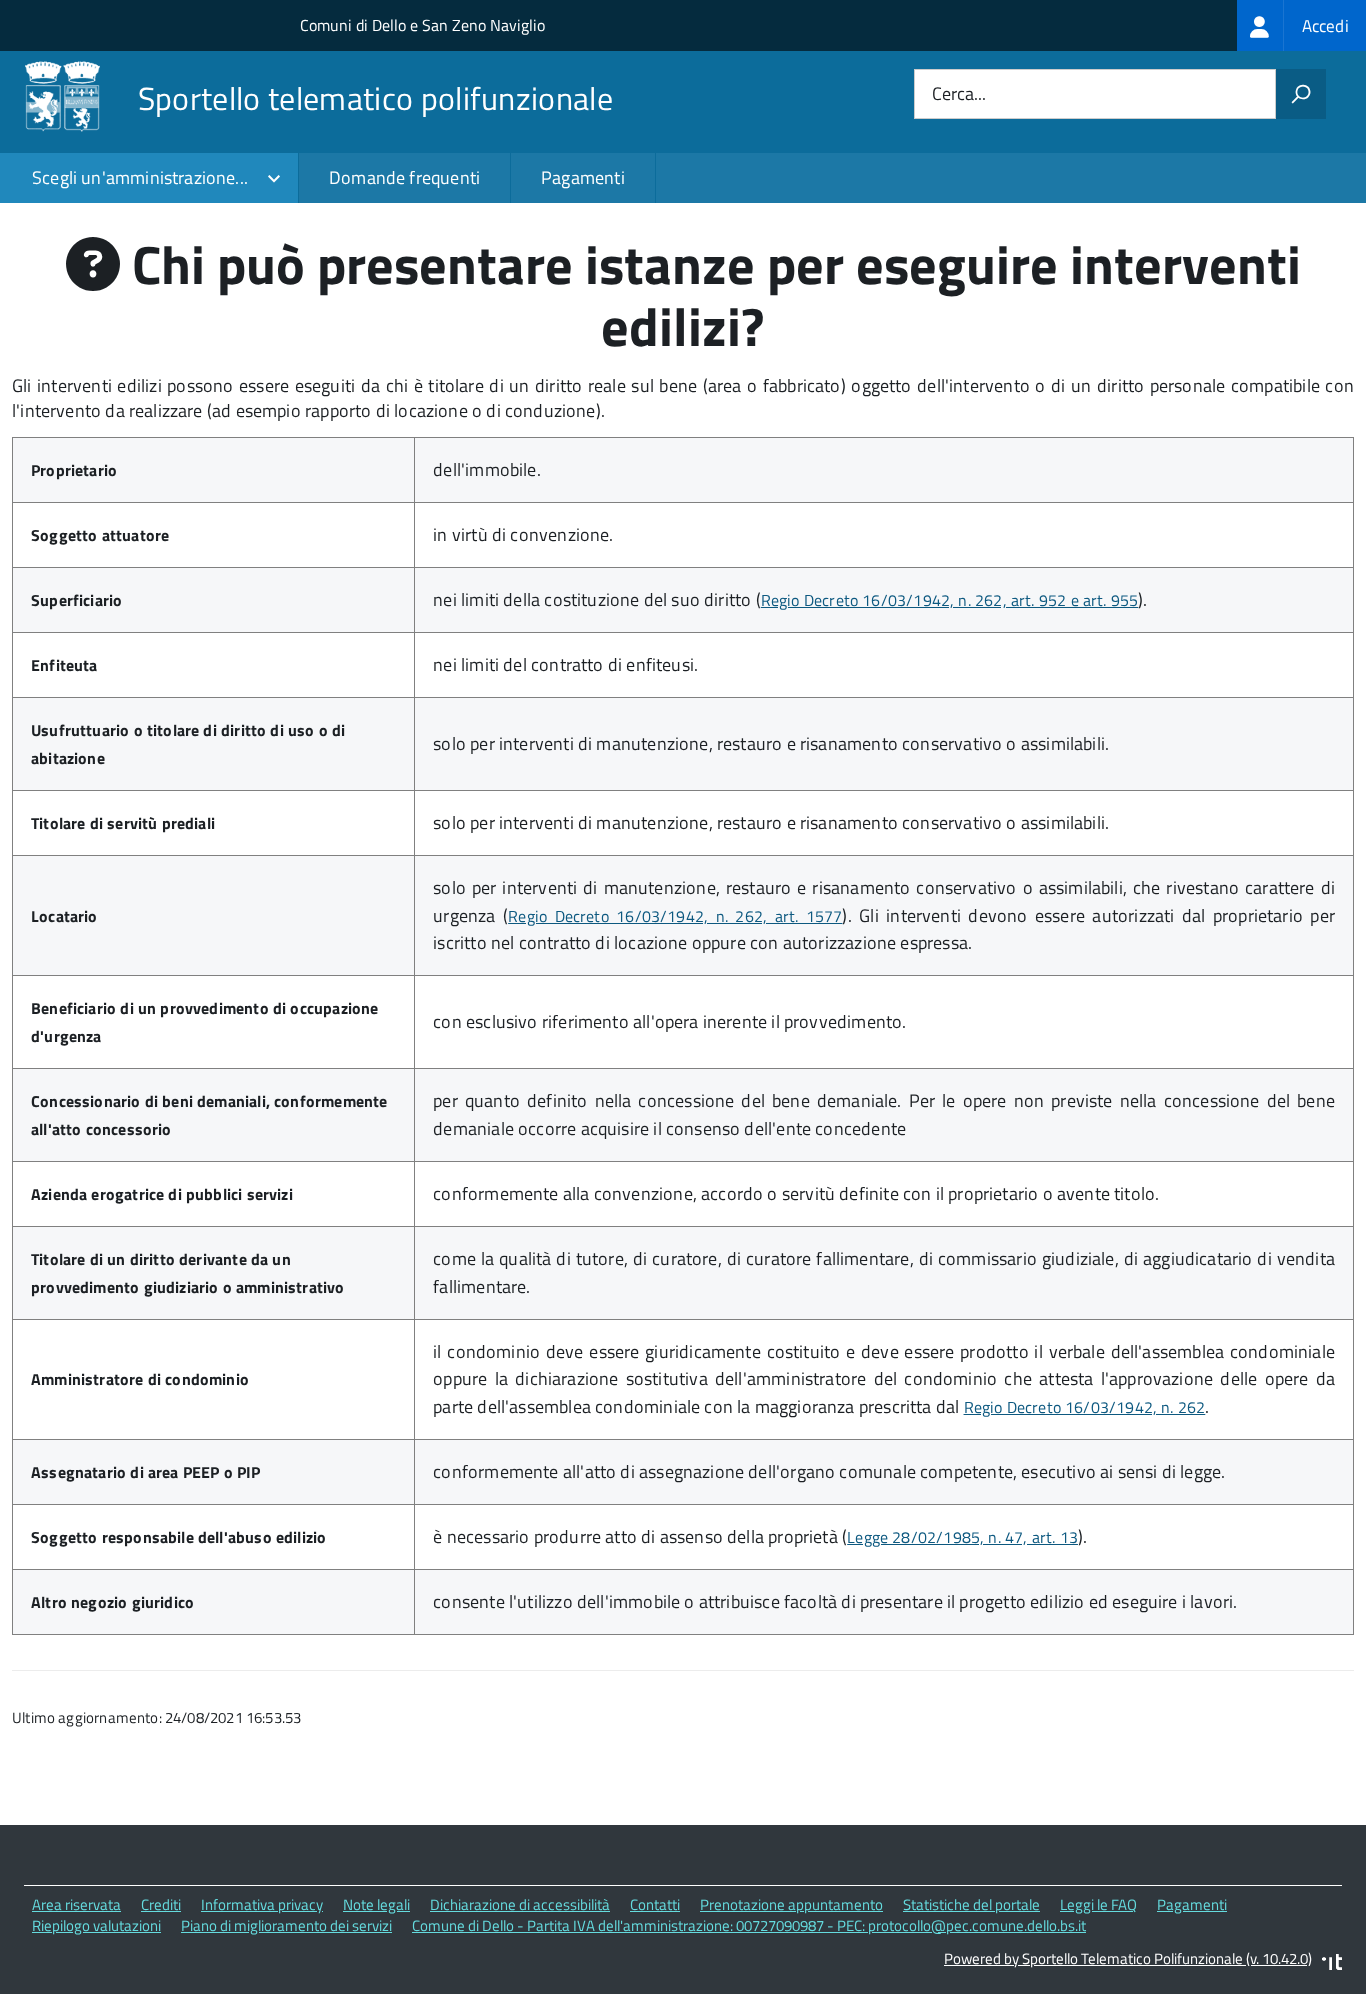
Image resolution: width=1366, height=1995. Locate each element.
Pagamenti (583, 177)
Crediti (161, 1904)
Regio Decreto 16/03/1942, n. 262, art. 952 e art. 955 (950, 600)
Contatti (655, 1904)
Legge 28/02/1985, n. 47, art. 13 (962, 1537)
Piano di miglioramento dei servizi (286, 1925)
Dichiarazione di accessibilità (520, 1904)
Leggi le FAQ (1098, 1904)
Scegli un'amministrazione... (140, 177)
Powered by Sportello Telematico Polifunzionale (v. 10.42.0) (1128, 1958)
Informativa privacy (262, 1904)
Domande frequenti (404, 177)
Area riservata (76, 1904)
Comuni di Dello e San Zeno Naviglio (422, 25)
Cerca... (959, 94)
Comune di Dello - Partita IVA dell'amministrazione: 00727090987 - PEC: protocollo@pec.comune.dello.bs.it (749, 1925)
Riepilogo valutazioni (96, 1925)
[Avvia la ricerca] (1301, 94)
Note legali (376, 1904)
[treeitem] (1301, 25)
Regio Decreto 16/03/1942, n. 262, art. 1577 (675, 916)
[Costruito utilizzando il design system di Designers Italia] (1332, 1964)
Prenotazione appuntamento (791, 1904)
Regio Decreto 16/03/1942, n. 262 (1085, 1407)
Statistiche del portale (971, 1904)
